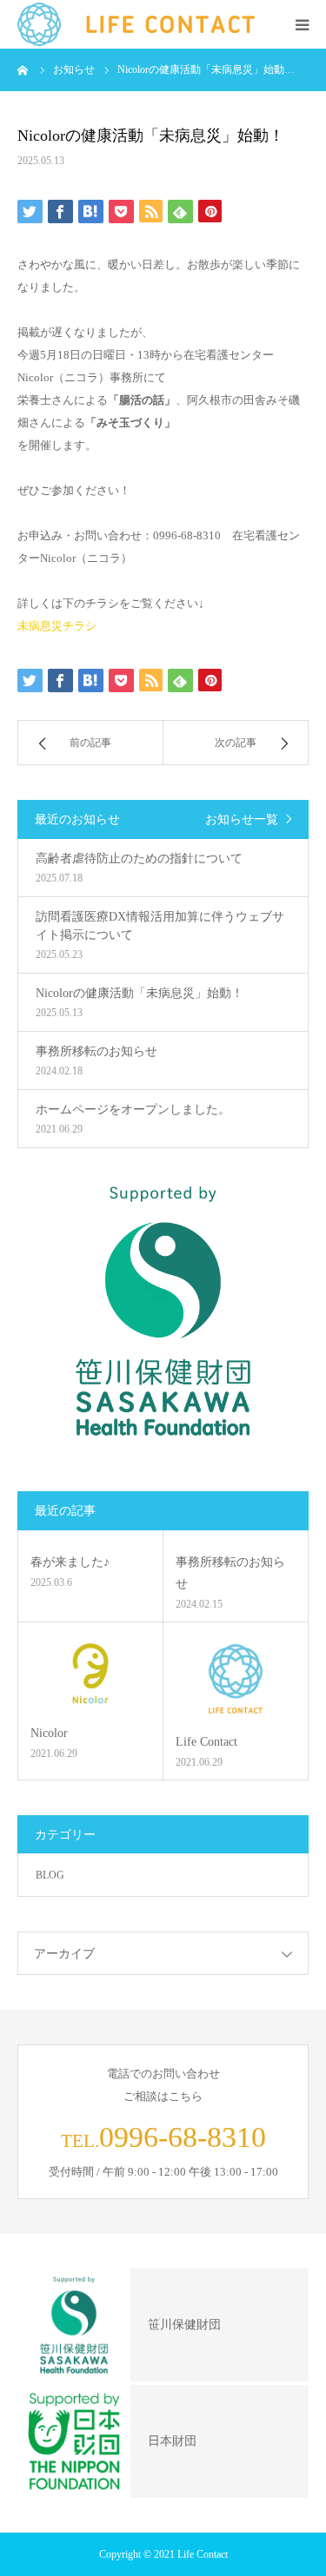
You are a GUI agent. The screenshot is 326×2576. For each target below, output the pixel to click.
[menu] (302, 24)
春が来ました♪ (70, 1562)
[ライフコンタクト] (136, 24)
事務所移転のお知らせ (230, 1573)
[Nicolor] (90, 1673)
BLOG (50, 1875)
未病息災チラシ (57, 626)
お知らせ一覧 (242, 819)
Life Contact (206, 1742)
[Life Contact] (236, 1678)
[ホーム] (23, 69)
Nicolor (49, 1733)
